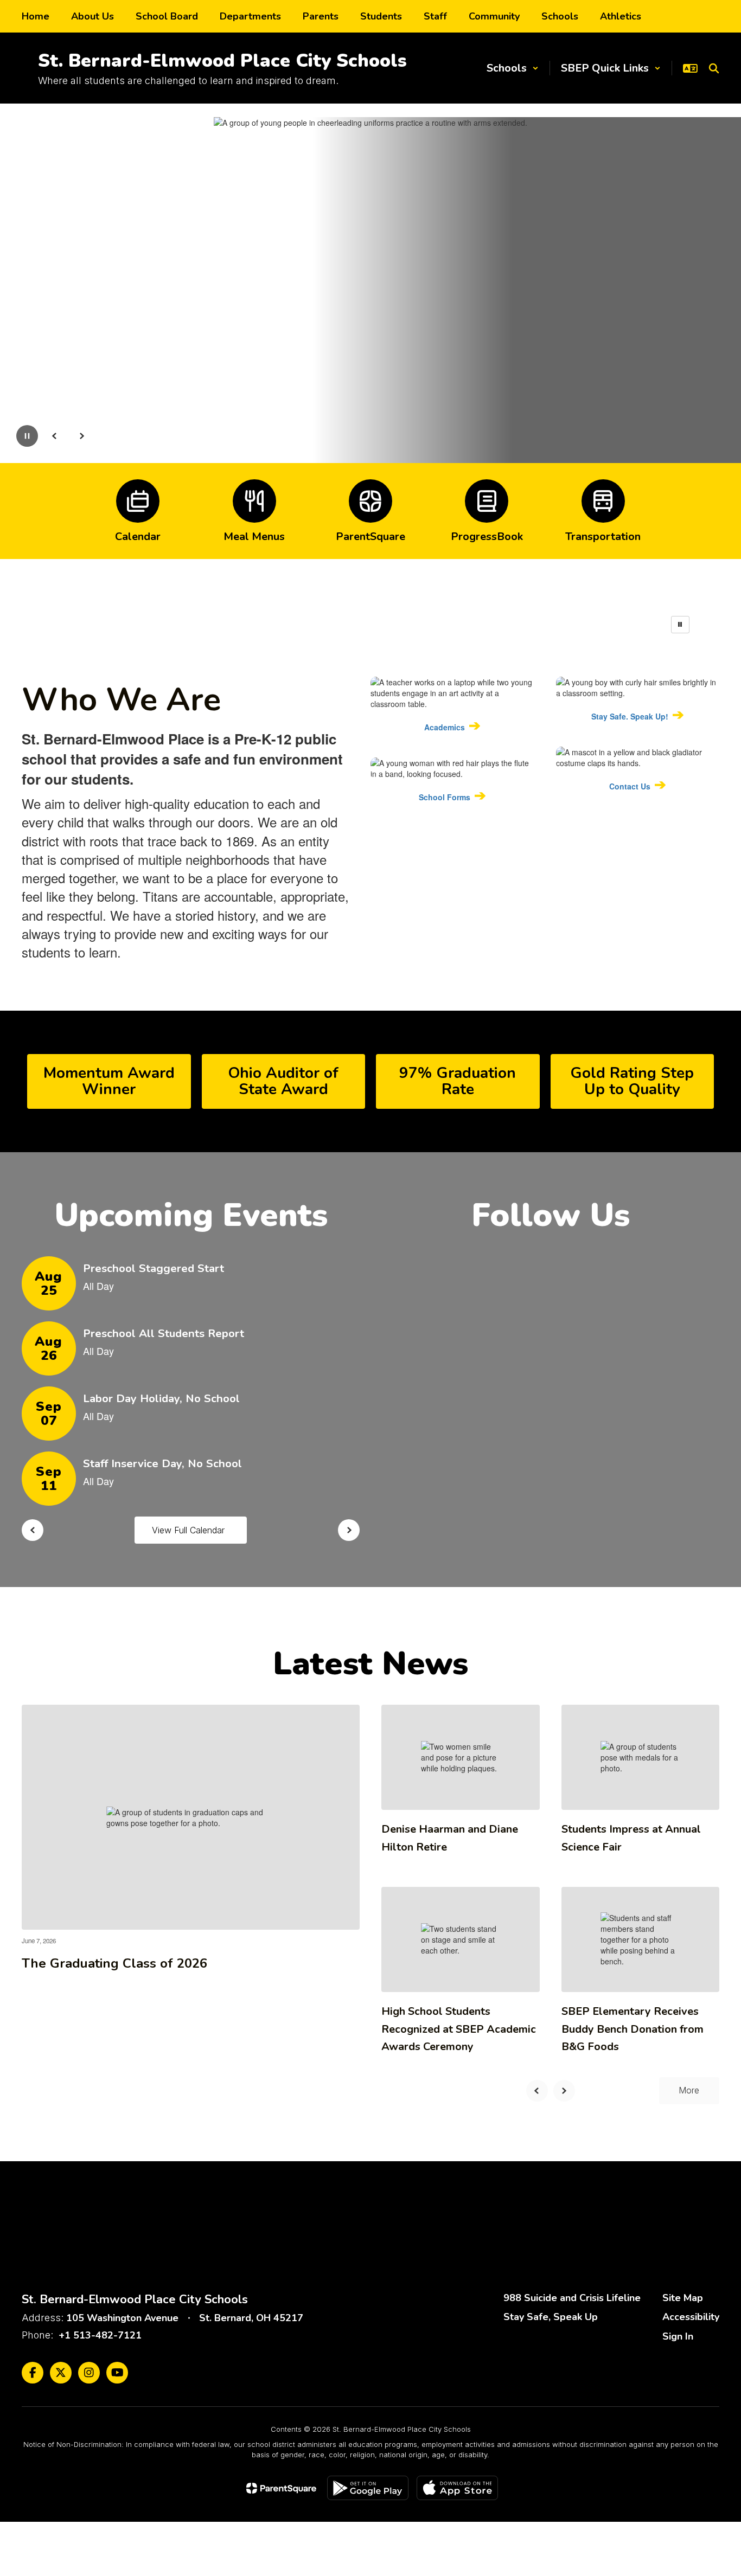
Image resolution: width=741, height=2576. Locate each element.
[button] (513, 68)
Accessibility (691, 2317)
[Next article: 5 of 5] (564, 2091)
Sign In (678, 2336)
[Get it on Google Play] (368, 2488)
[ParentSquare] (281, 2488)
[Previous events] (33, 1530)
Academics (445, 727)
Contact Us (630, 786)
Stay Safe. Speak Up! (630, 716)
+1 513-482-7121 (100, 2335)
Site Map (683, 2298)
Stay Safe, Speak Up (551, 2317)
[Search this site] (714, 68)
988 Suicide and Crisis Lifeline (572, 2298)
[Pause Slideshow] (680, 625)
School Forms (445, 797)
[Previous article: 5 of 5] (537, 2091)
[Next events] (349, 1530)
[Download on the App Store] (457, 2488)
